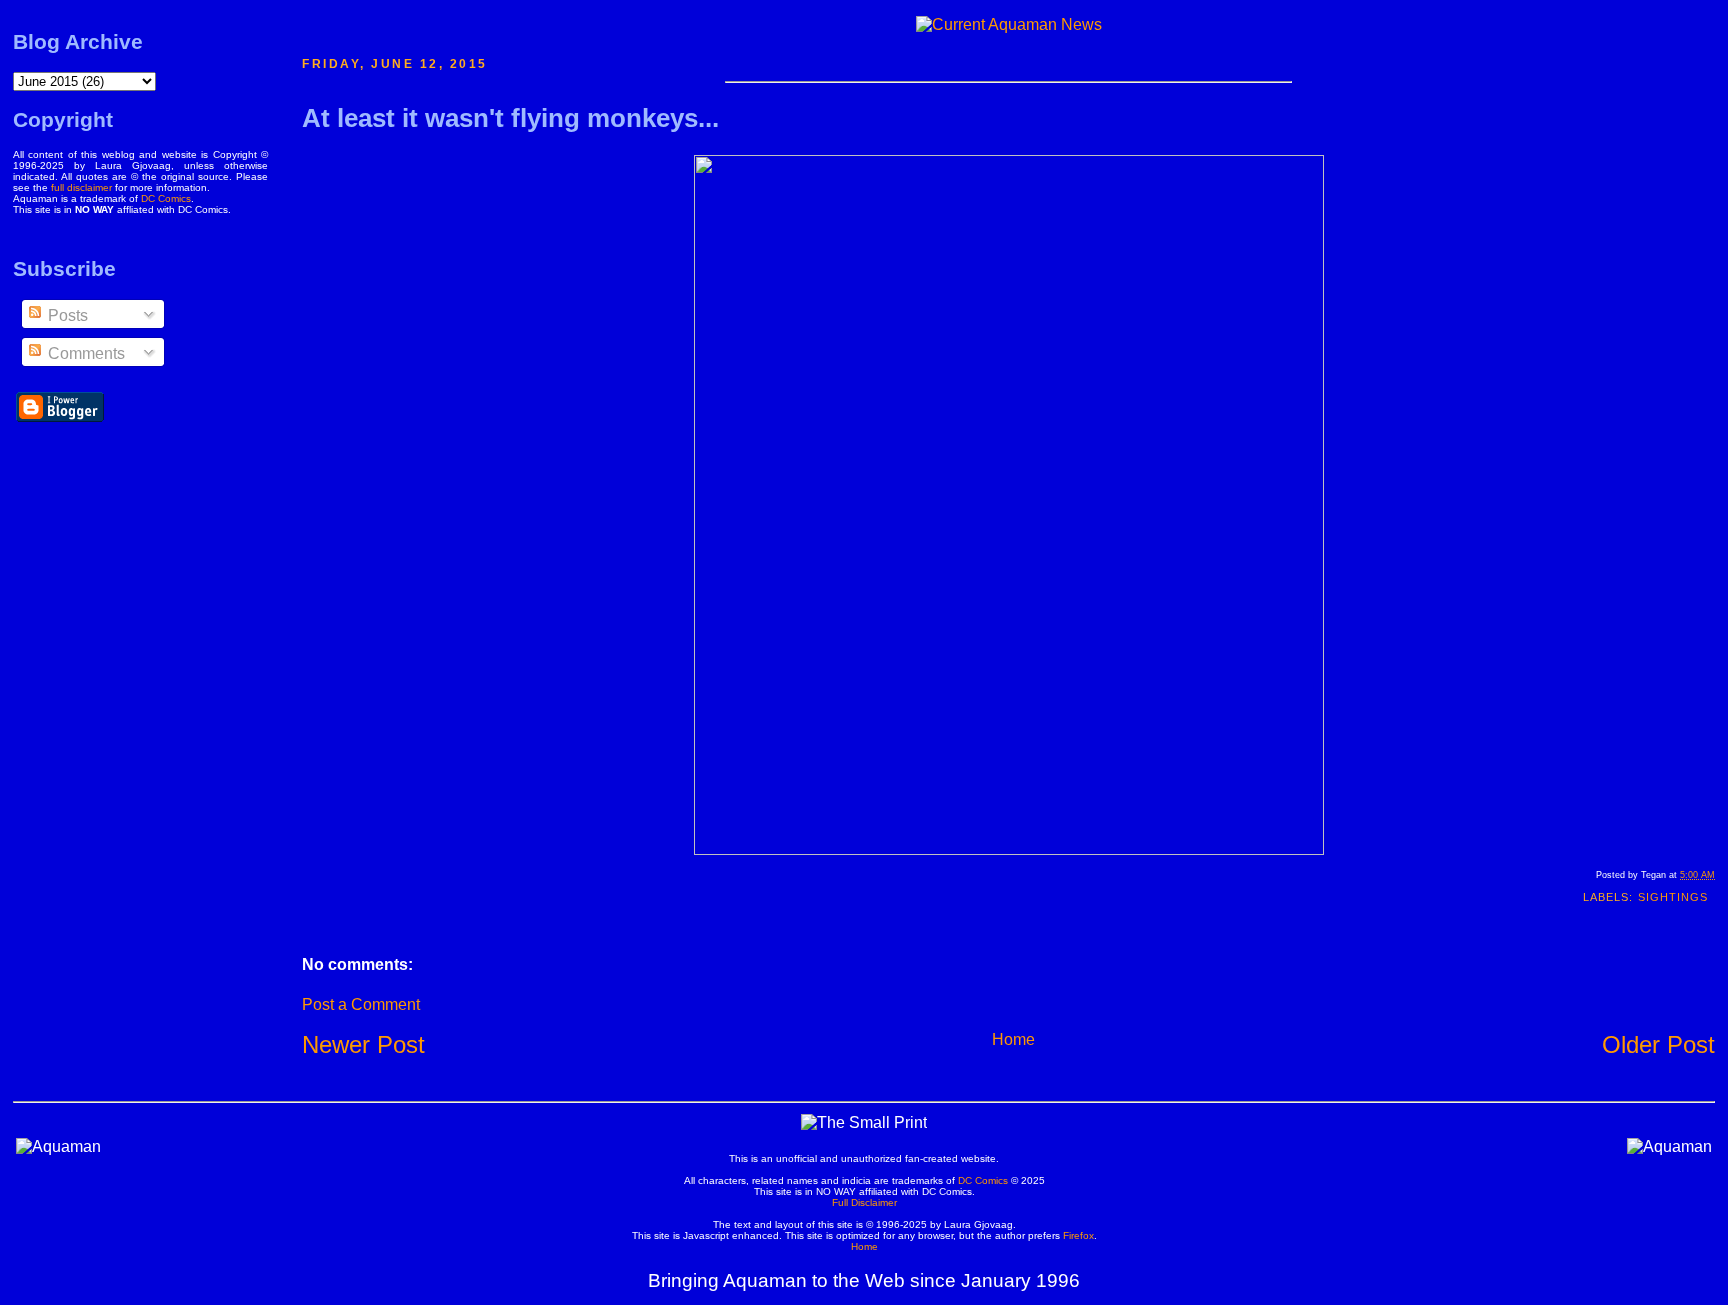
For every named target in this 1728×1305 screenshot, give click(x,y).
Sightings (1673, 897)
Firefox (1078, 1235)
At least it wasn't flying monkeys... (510, 118)
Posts (66, 315)
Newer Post (363, 1044)
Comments (84, 353)
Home (1013, 1039)
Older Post (1658, 1044)
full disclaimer (81, 187)
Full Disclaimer (864, 1202)
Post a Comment (361, 1004)
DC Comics (166, 198)
